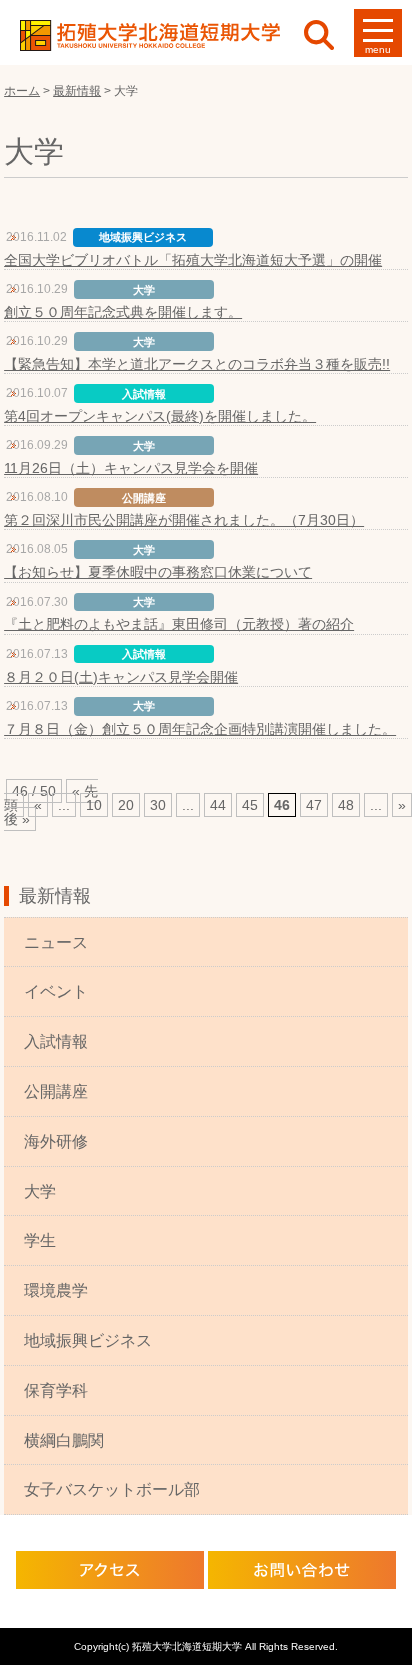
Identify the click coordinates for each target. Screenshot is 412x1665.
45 (250, 805)
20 (126, 805)
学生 (40, 1240)
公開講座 (56, 1091)
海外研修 (56, 1141)
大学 (40, 1191)
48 (346, 805)
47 (314, 805)
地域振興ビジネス (88, 1340)
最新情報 (55, 896)
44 (218, 805)
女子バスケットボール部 (112, 1489)
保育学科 (56, 1390)
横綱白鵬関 (64, 1440)
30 (158, 805)
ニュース (56, 942)
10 (94, 805)
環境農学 (56, 1290)
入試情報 (56, 1041)
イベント (56, 991)
